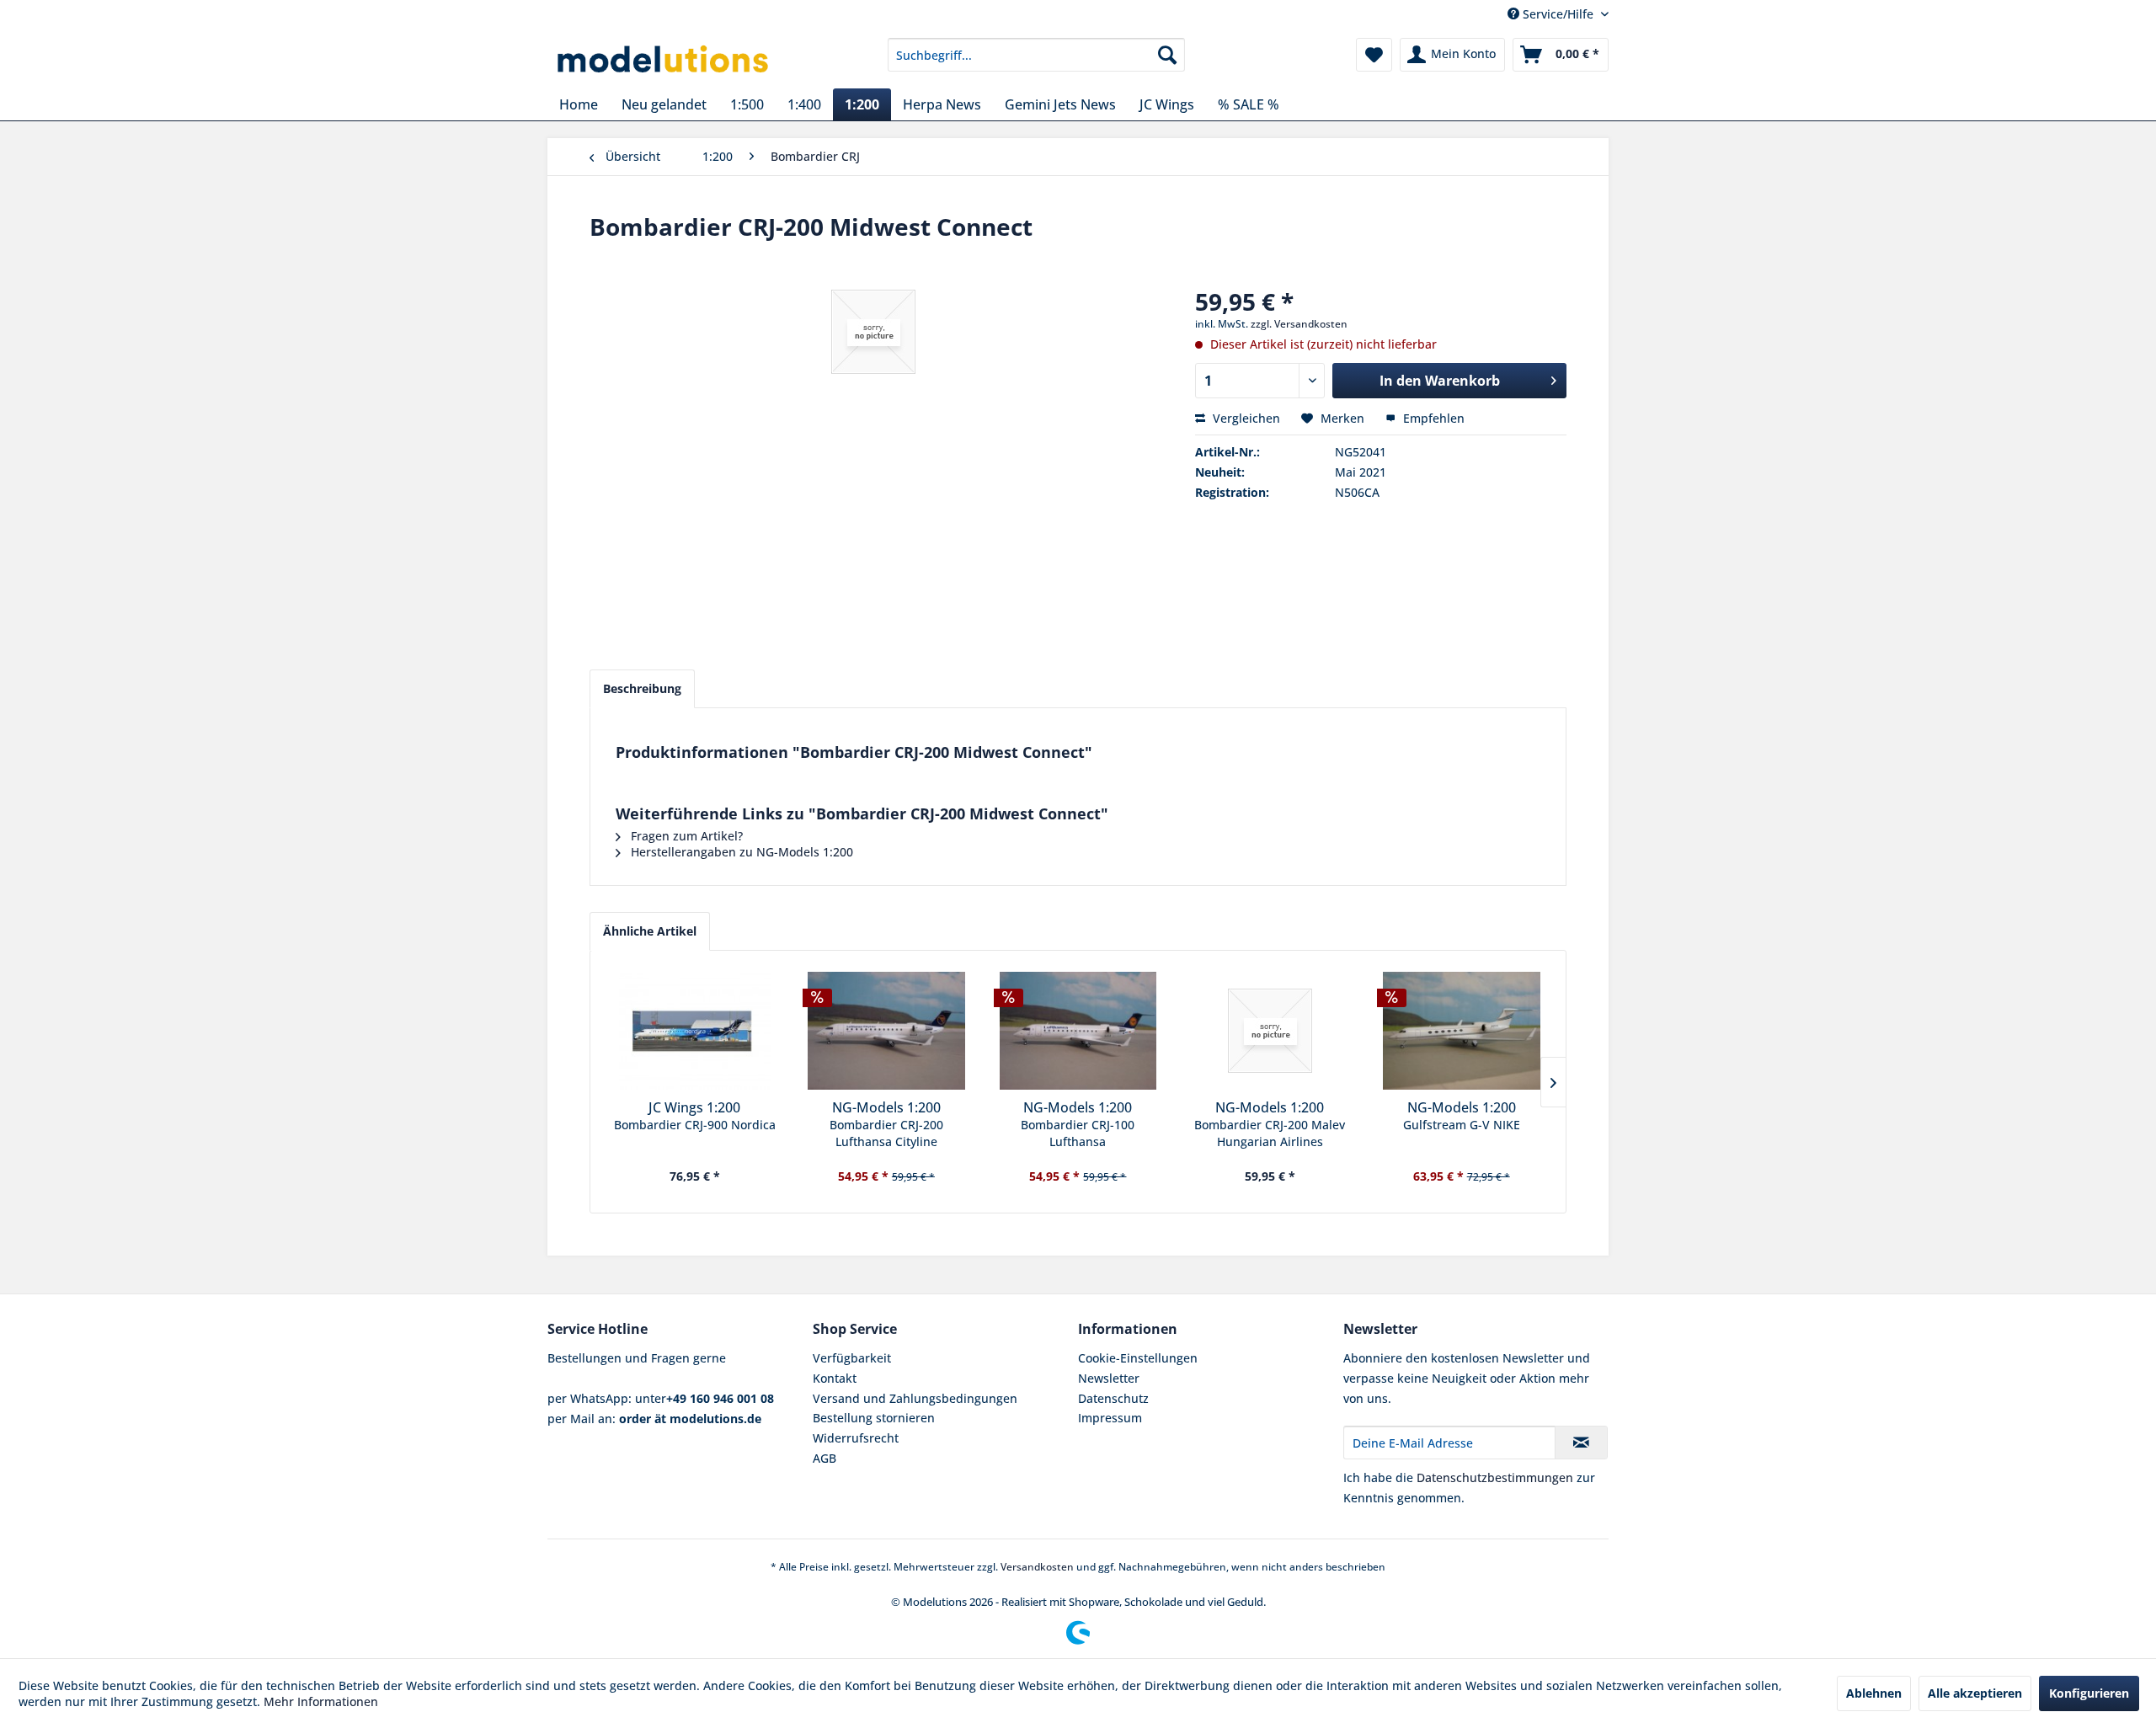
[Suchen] (1167, 55)
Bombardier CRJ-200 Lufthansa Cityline (886, 1133)
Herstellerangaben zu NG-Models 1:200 (740, 852)
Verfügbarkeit (852, 1358)
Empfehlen (1432, 418)
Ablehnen (1874, 1693)
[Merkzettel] (1374, 55)
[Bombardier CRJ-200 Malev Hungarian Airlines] (1270, 1031)
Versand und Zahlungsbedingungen (915, 1398)
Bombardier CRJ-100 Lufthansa (1078, 1133)
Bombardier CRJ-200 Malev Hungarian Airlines (1270, 1133)
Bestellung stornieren (874, 1418)
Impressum (1110, 1418)
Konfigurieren (2089, 1693)
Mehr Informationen (321, 1701)
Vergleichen (1245, 418)
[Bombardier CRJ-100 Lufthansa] (1078, 1031)
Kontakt (835, 1378)
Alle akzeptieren (1975, 1693)
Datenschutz (1113, 1398)
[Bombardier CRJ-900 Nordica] (695, 1031)
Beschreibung (642, 688)
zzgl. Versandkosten (1299, 324)
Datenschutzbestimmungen (1495, 1477)
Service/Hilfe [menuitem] (1558, 14)
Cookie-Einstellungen (1138, 1358)
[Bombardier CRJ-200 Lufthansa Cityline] (887, 1031)
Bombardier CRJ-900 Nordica (695, 1125)
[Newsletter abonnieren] (1581, 1443)
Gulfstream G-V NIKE (1462, 1125)
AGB (825, 1458)
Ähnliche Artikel (650, 931)
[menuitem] (1036, 55)
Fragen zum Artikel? (685, 836)
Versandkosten (1037, 1567)
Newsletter (1109, 1378)
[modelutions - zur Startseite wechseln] (664, 59)
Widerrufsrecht (856, 1438)
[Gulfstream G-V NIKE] (1461, 1031)
